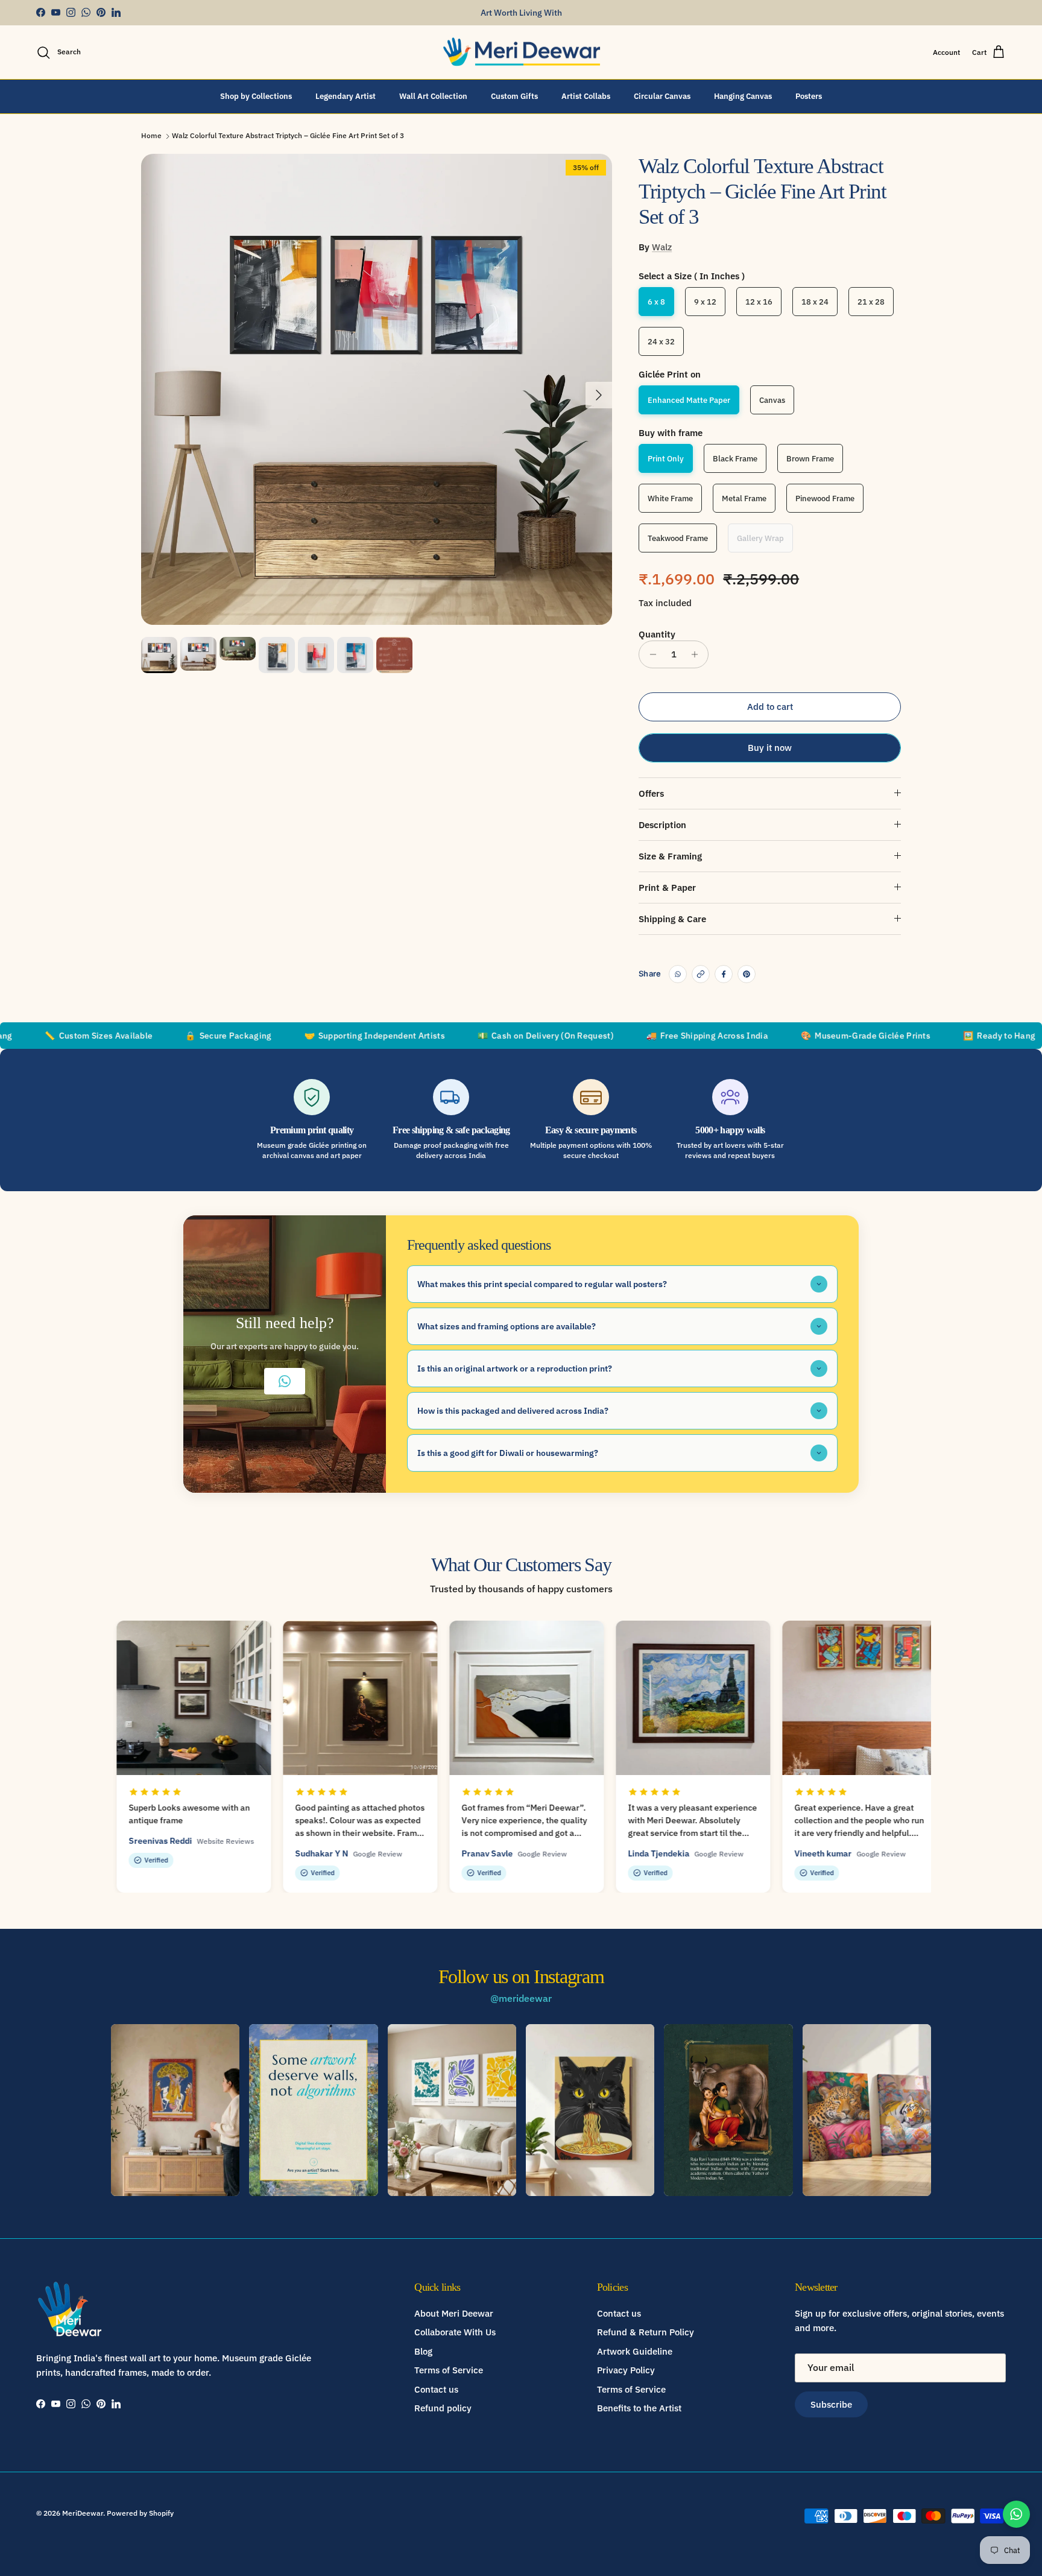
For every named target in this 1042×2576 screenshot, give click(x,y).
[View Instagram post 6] (867, 2110)
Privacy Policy (626, 2370)
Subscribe (831, 2404)
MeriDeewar (83, 2513)
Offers (651, 793)
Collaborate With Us (455, 2332)
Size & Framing (670, 856)
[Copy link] (701, 974)
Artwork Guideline (635, 2351)
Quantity (657, 634)
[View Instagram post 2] (313, 2110)
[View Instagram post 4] (590, 2110)
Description (662, 825)
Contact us (436, 2389)
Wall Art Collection (433, 96)
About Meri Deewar (454, 2313)
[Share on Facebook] (724, 974)
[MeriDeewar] (521, 52)
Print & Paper (667, 888)
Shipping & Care (672, 919)
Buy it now (770, 748)
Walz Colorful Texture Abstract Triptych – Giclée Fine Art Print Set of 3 (288, 136)
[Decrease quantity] (650, 654)
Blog (423, 2351)
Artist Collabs (586, 96)
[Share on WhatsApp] (678, 974)
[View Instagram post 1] (175, 2110)
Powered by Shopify (140, 2513)
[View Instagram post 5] (728, 2110)
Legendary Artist (346, 96)
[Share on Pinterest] (747, 974)
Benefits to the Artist (639, 2408)
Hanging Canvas (743, 96)
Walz (662, 247)
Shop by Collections (256, 96)
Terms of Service (449, 2370)
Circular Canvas (662, 96)
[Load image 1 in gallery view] (377, 389)
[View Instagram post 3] (452, 2110)
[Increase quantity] (697, 654)
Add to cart (770, 707)
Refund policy (443, 2408)
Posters (809, 96)
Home (151, 136)
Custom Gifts (514, 96)
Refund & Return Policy (646, 2332)
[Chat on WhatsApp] (1016, 2514)
